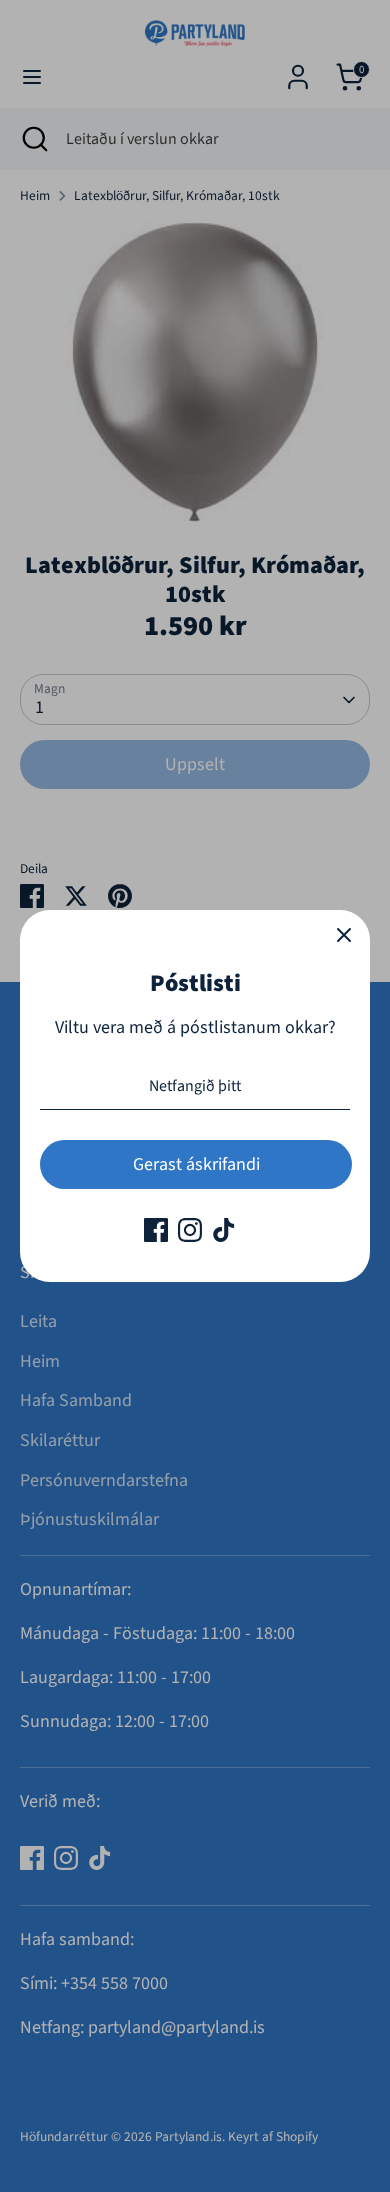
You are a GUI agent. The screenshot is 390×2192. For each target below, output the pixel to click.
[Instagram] (190, 1230)
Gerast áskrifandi (196, 1164)
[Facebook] (156, 1230)
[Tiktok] (224, 1230)
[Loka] (344, 936)
